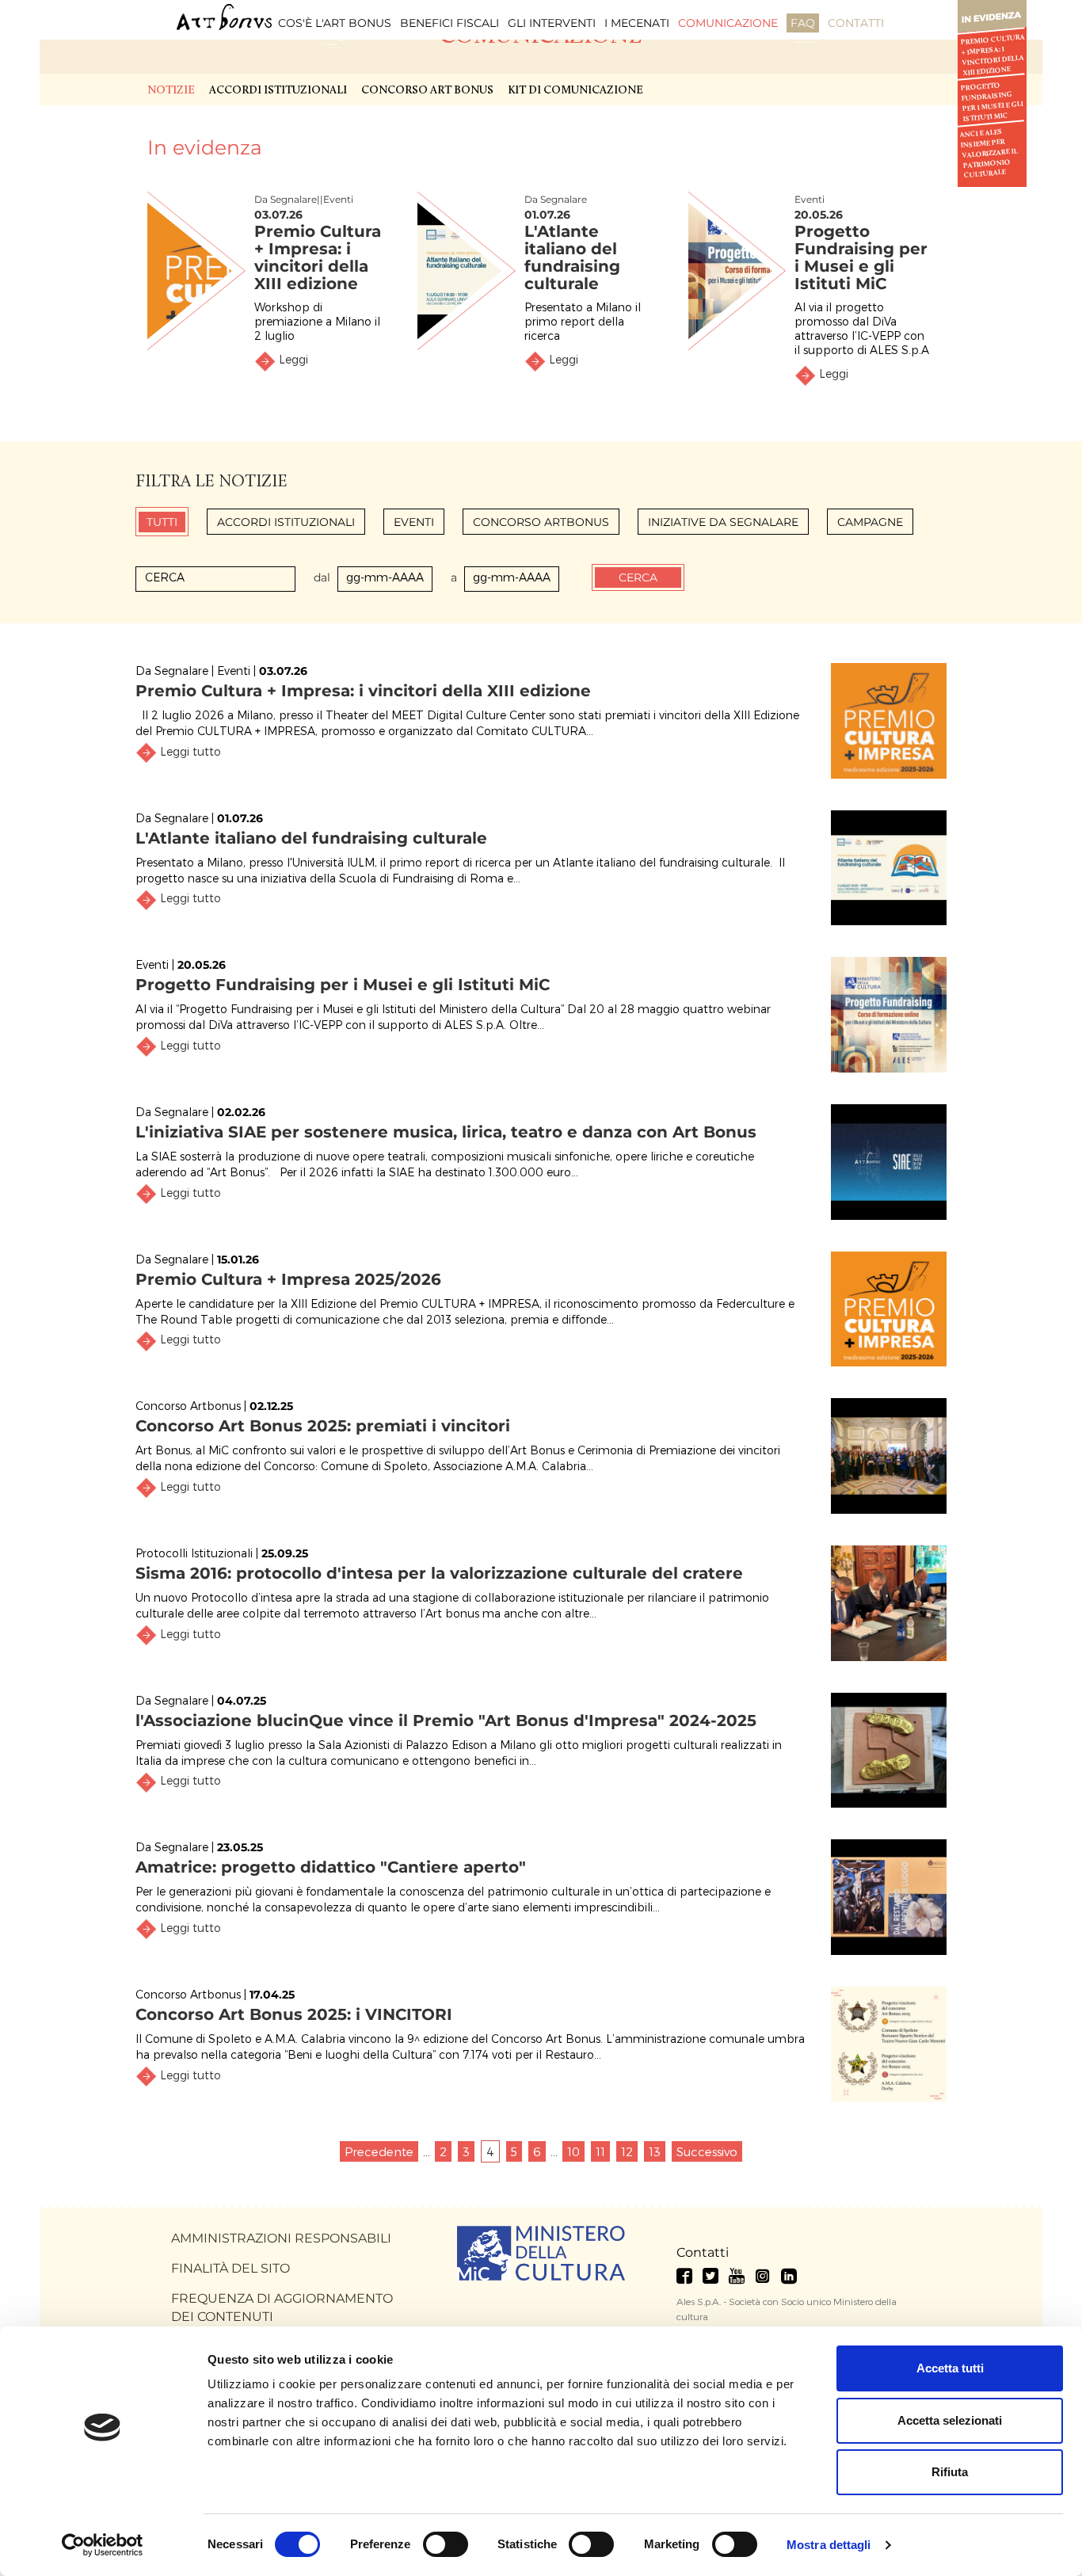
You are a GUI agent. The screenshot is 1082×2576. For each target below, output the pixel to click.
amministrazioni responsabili (281, 2238)
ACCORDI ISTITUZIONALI (278, 91)
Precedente (379, 2151)
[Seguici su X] (711, 2276)
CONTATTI (856, 23)
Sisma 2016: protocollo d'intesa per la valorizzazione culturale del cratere (439, 1573)
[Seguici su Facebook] (684, 2276)
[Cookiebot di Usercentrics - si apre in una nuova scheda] (103, 2545)
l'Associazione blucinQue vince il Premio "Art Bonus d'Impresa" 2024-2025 (446, 1721)
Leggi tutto (190, 751)
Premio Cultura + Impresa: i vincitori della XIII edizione (992, 55)
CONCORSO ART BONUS (427, 91)
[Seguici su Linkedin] (789, 2276)
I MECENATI (637, 23)
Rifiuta (950, 2472)
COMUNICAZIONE (728, 23)
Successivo (707, 2151)
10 (573, 2151)
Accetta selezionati (950, 2420)
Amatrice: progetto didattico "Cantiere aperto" (331, 1867)
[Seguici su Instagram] (763, 2276)
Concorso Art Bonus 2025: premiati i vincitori (323, 1426)
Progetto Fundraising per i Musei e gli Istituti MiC (992, 102)
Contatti (703, 2252)
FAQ (803, 23)
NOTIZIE (171, 91)
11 (600, 2151)
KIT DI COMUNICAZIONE (575, 91)
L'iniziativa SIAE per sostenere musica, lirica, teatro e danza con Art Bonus (446, 1132)
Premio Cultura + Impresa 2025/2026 (288, 1279)
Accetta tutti (950, 2368)
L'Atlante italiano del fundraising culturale (572, 257)
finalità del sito (230, 2268)
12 (627, 2151)
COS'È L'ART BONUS (335, 23)
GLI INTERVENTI (552, 23)
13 (655, 2151)
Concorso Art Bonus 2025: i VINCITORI (294, 2014)
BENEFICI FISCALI (450, 23)
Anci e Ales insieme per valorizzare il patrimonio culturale (989, 154)
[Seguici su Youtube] (737, 2276)
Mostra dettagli (829, 2545)
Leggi (293, 359)
